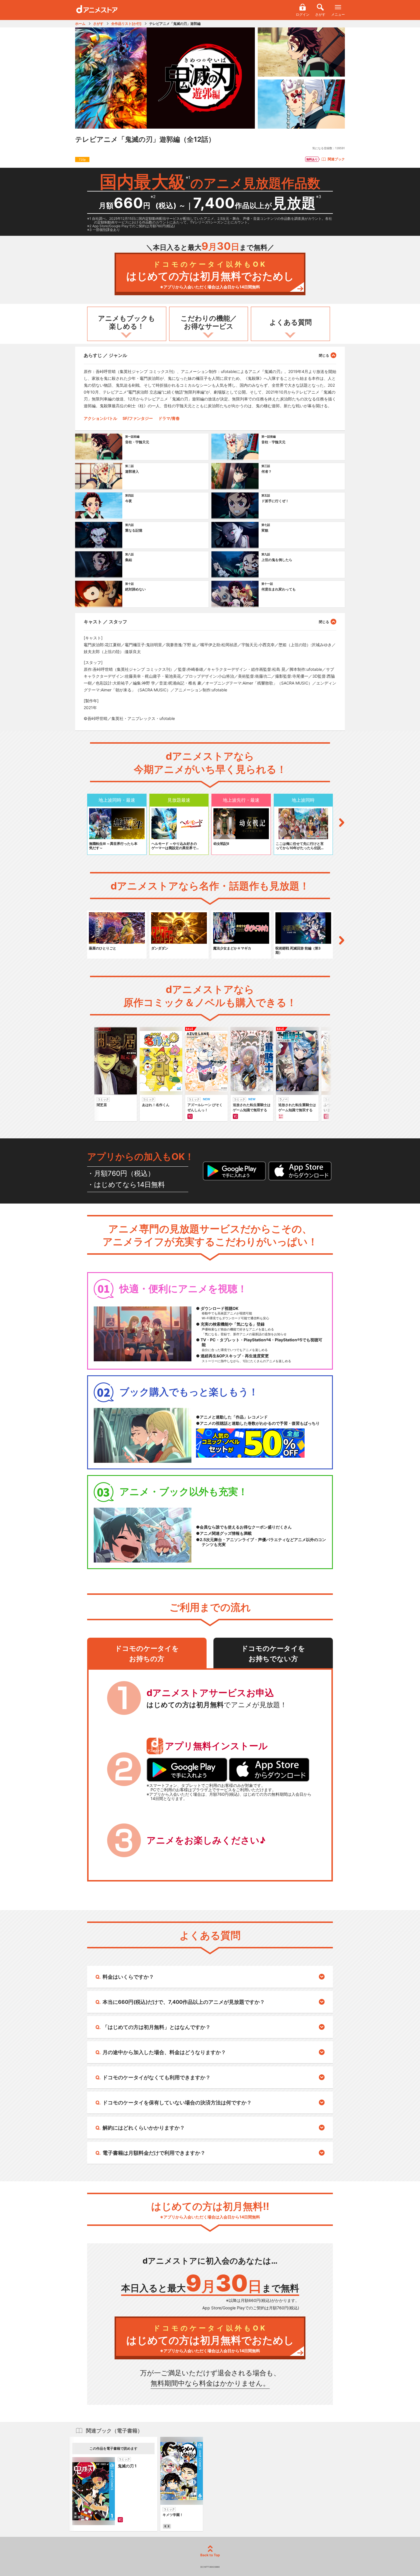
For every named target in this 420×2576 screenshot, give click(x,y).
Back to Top (210, 2555)
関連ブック (336, 159)
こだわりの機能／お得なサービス (209, 322)
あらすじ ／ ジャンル (105, 355)
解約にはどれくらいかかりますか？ (144, 2128)
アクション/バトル (100, 418)
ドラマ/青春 (169, 418)
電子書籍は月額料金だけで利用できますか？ (154, 2153)
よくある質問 (291, 322)
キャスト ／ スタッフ (105, 622)
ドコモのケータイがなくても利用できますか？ (157, 2077)
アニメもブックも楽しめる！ (127, 322)
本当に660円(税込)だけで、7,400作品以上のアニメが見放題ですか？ (184, 2002)
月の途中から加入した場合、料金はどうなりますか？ (164, 2052)
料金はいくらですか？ (128, 1977)
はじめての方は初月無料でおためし (210, 275)
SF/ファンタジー (138, 418)
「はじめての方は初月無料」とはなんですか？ (157, 2027)
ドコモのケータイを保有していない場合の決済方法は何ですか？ (177, 2103)
